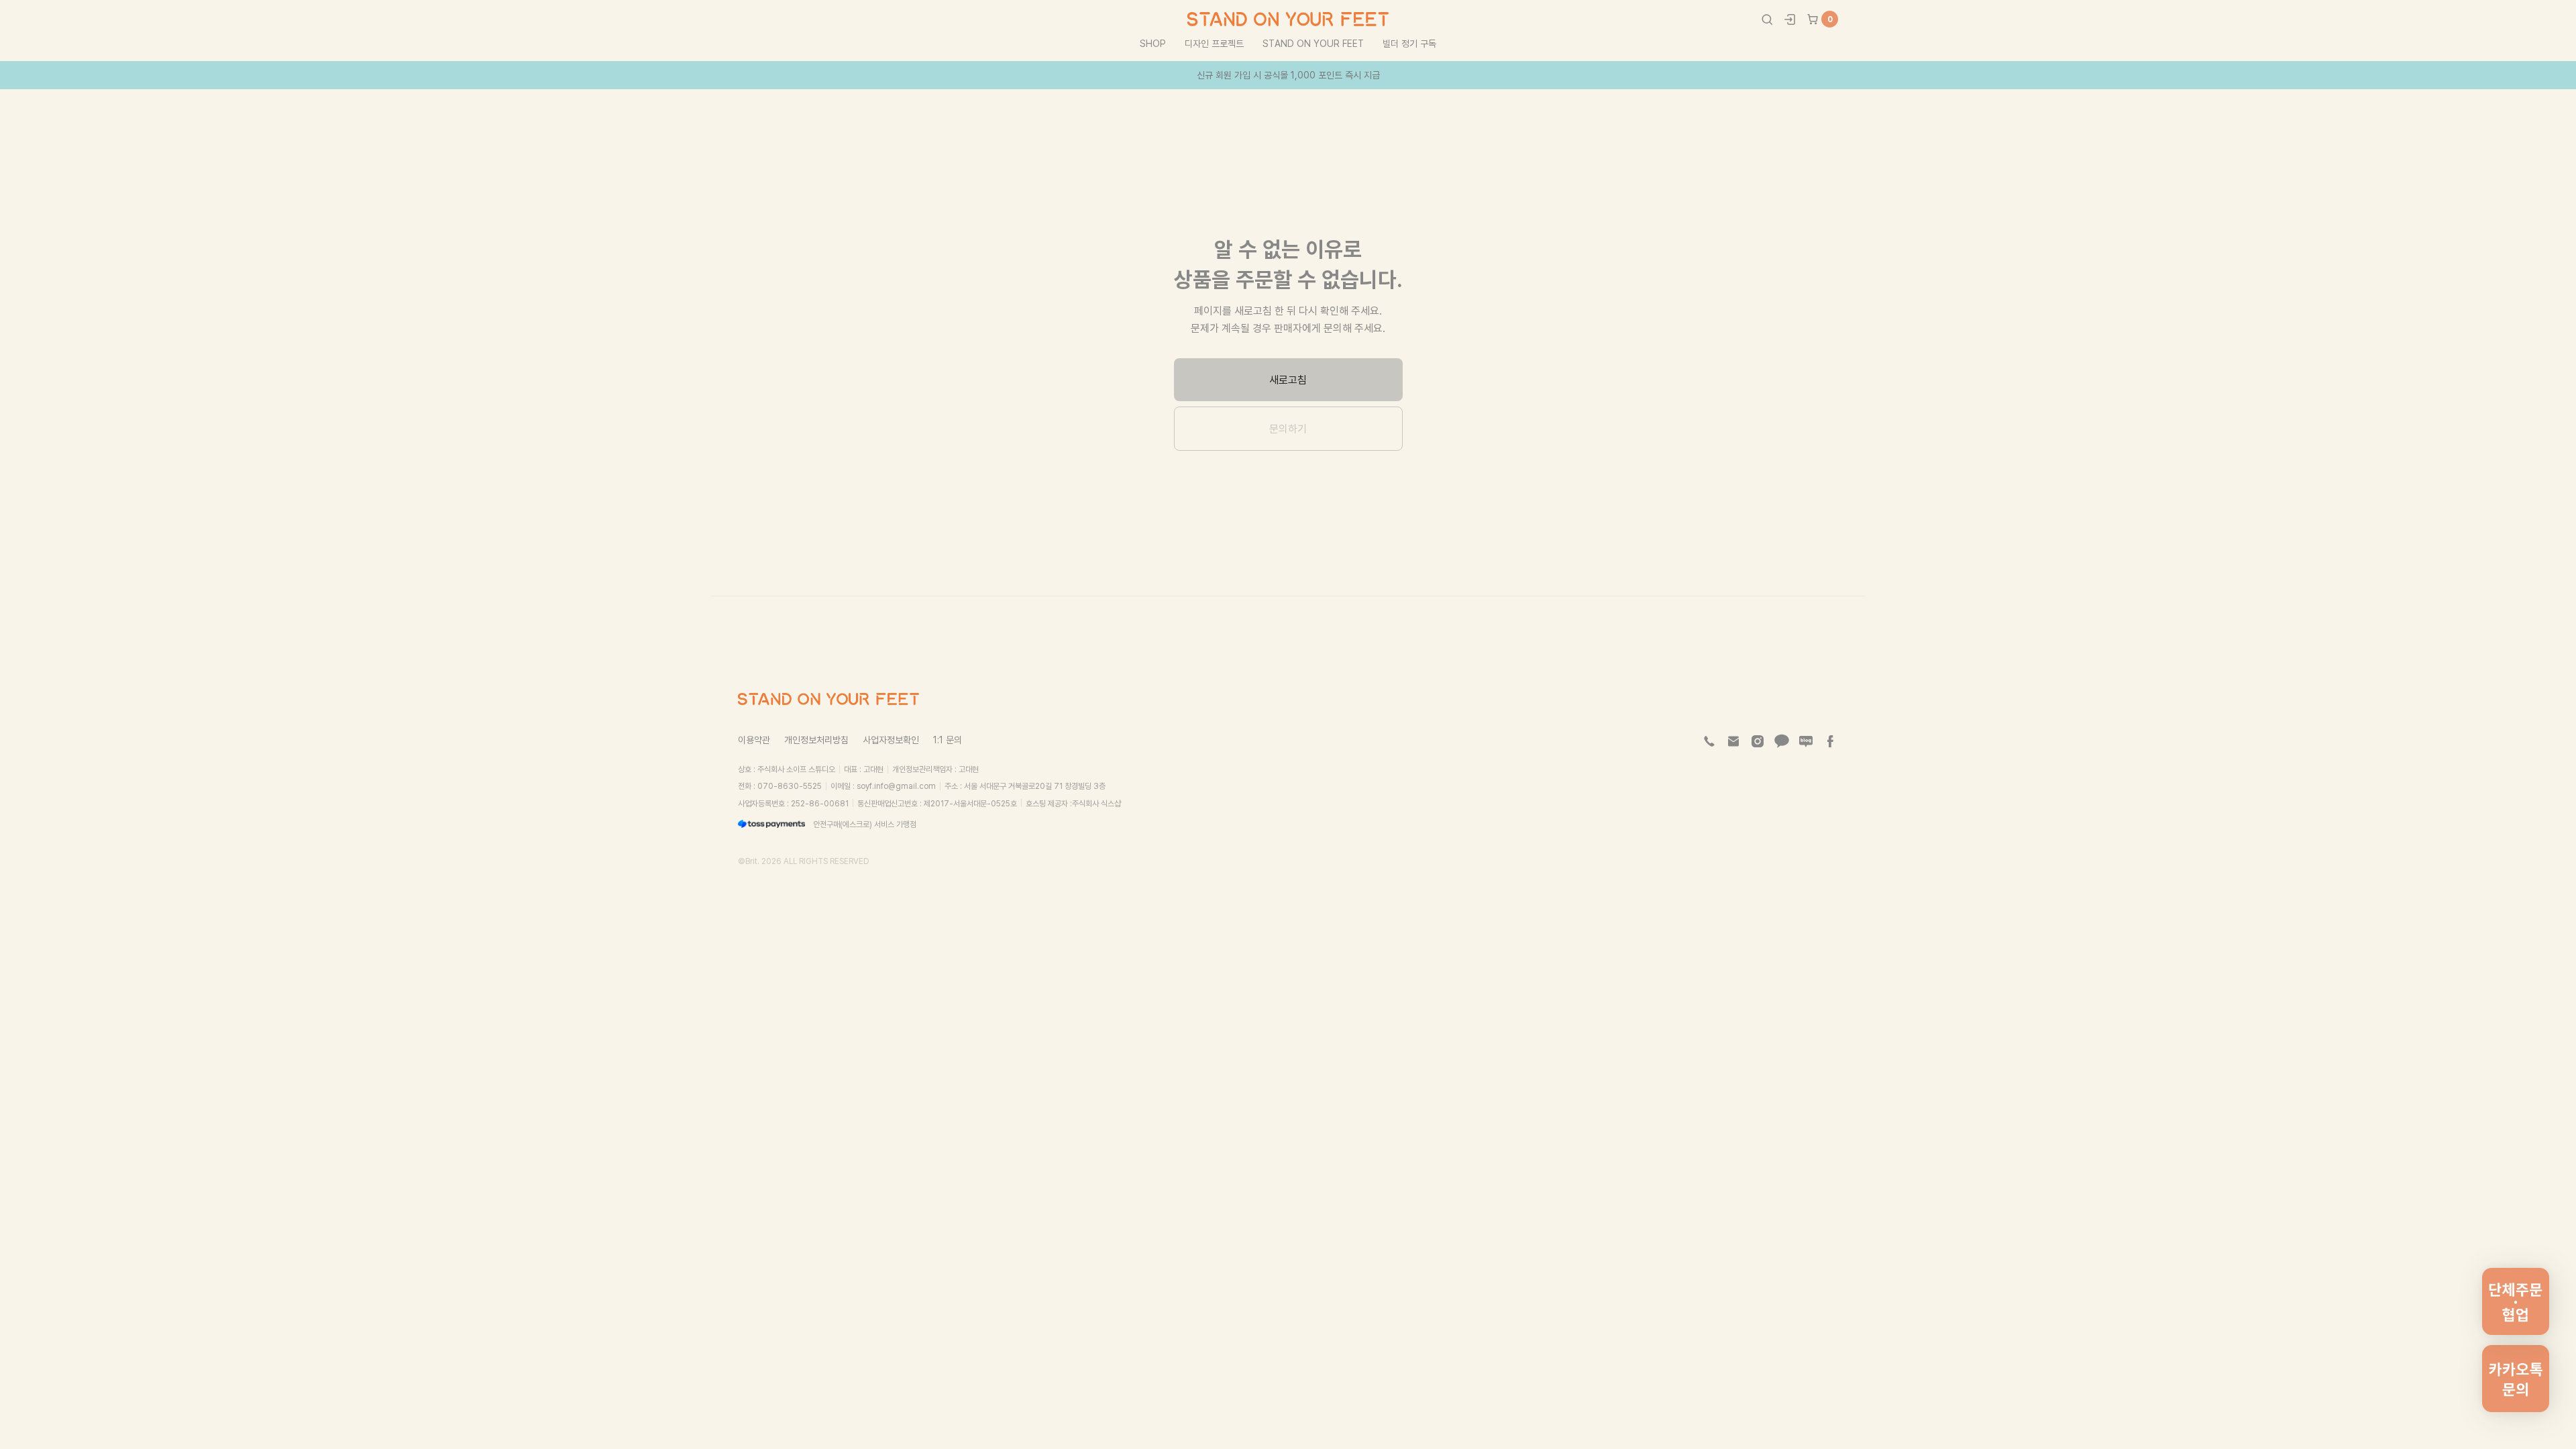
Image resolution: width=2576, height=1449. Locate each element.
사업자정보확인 (891, 740)
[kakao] (1782, 741)
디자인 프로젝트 (1214, 43)
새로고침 (1288, 380)
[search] (1767, 19)
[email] (1733, 741)
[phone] (1709, 741)
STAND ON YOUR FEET (1313, 43)
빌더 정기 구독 (1409, 43)
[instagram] (1758, 741)
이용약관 (754, 740)
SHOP (1153, 43)
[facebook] (1830, 741)
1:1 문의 (948, 740)
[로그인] (1790, 19)
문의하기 (1288, 429)
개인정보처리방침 (816, 740)
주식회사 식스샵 (1096, 803)
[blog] (1806, 741)
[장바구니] (1813, 19)
